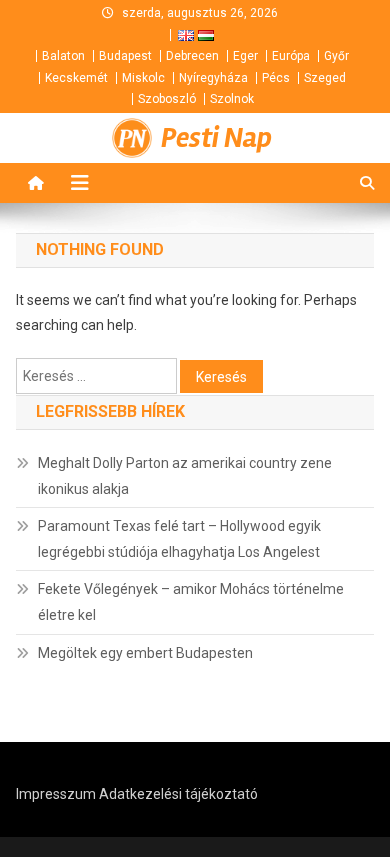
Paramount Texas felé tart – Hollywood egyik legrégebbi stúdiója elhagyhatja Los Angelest (179, 539)
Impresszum (56, 794)
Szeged (325, 78)
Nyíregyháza (213, 78)
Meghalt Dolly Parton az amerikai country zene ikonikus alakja (185, 476)
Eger (245, 56)
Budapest (125, 56)
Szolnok (232, 99)
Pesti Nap (216, 138)
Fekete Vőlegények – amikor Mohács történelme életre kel (191, 602)
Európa (291, 56)
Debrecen (192, 56)
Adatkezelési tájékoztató (178, 794)
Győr (336, 56)
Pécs (276, 78)
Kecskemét (76, 78)
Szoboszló (167, 99)
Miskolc (143, 78)
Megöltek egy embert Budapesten (145, 653)
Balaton (63, 56)
